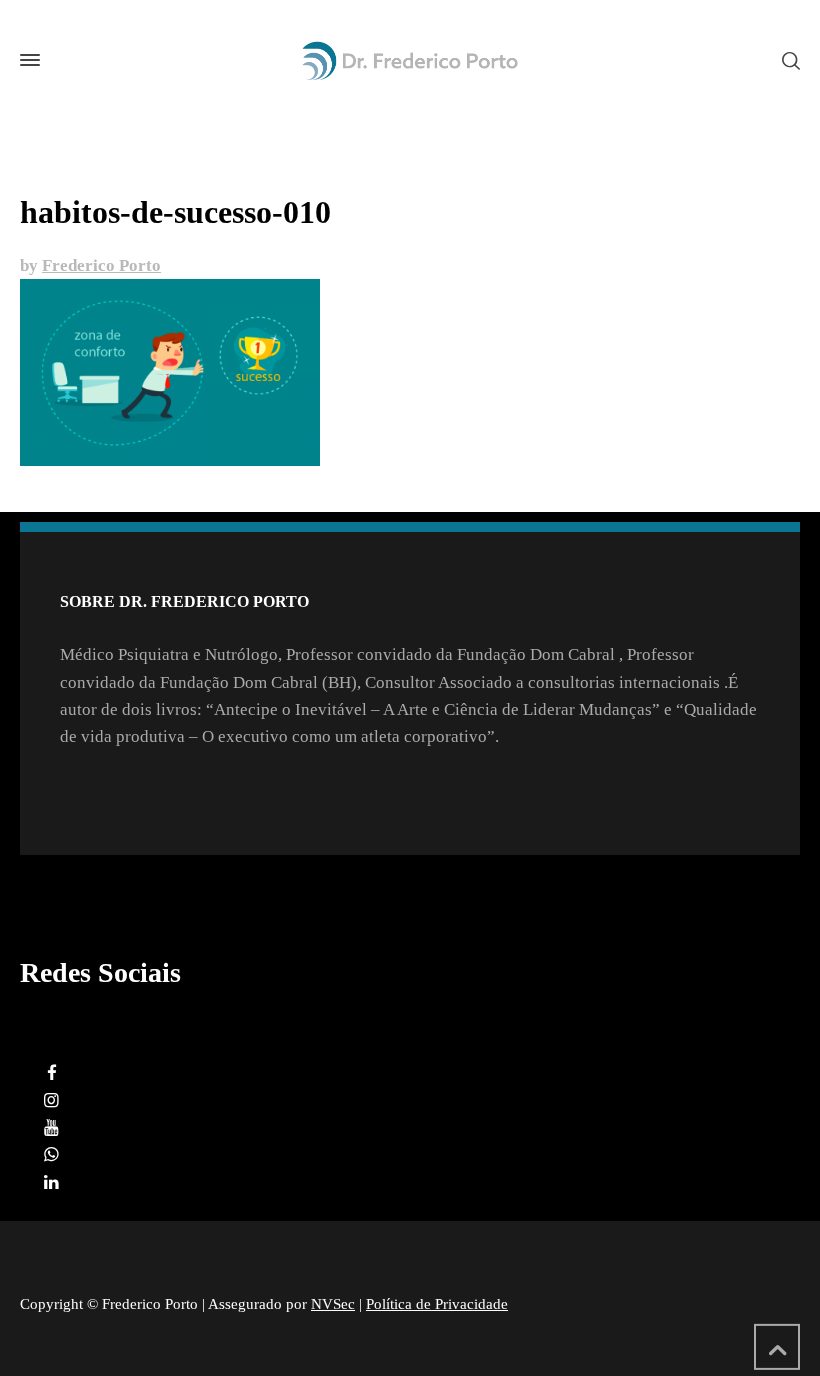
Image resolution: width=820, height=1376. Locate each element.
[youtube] (52, 1127)
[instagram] (52, 1100)
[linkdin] (52, 1182)
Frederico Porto (101, 265)
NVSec (333, 1304)
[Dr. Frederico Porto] (410, 60)
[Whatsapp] (52, 1154)
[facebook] (52, 1073)
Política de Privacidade (437, 1304)
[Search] (787, 59)
